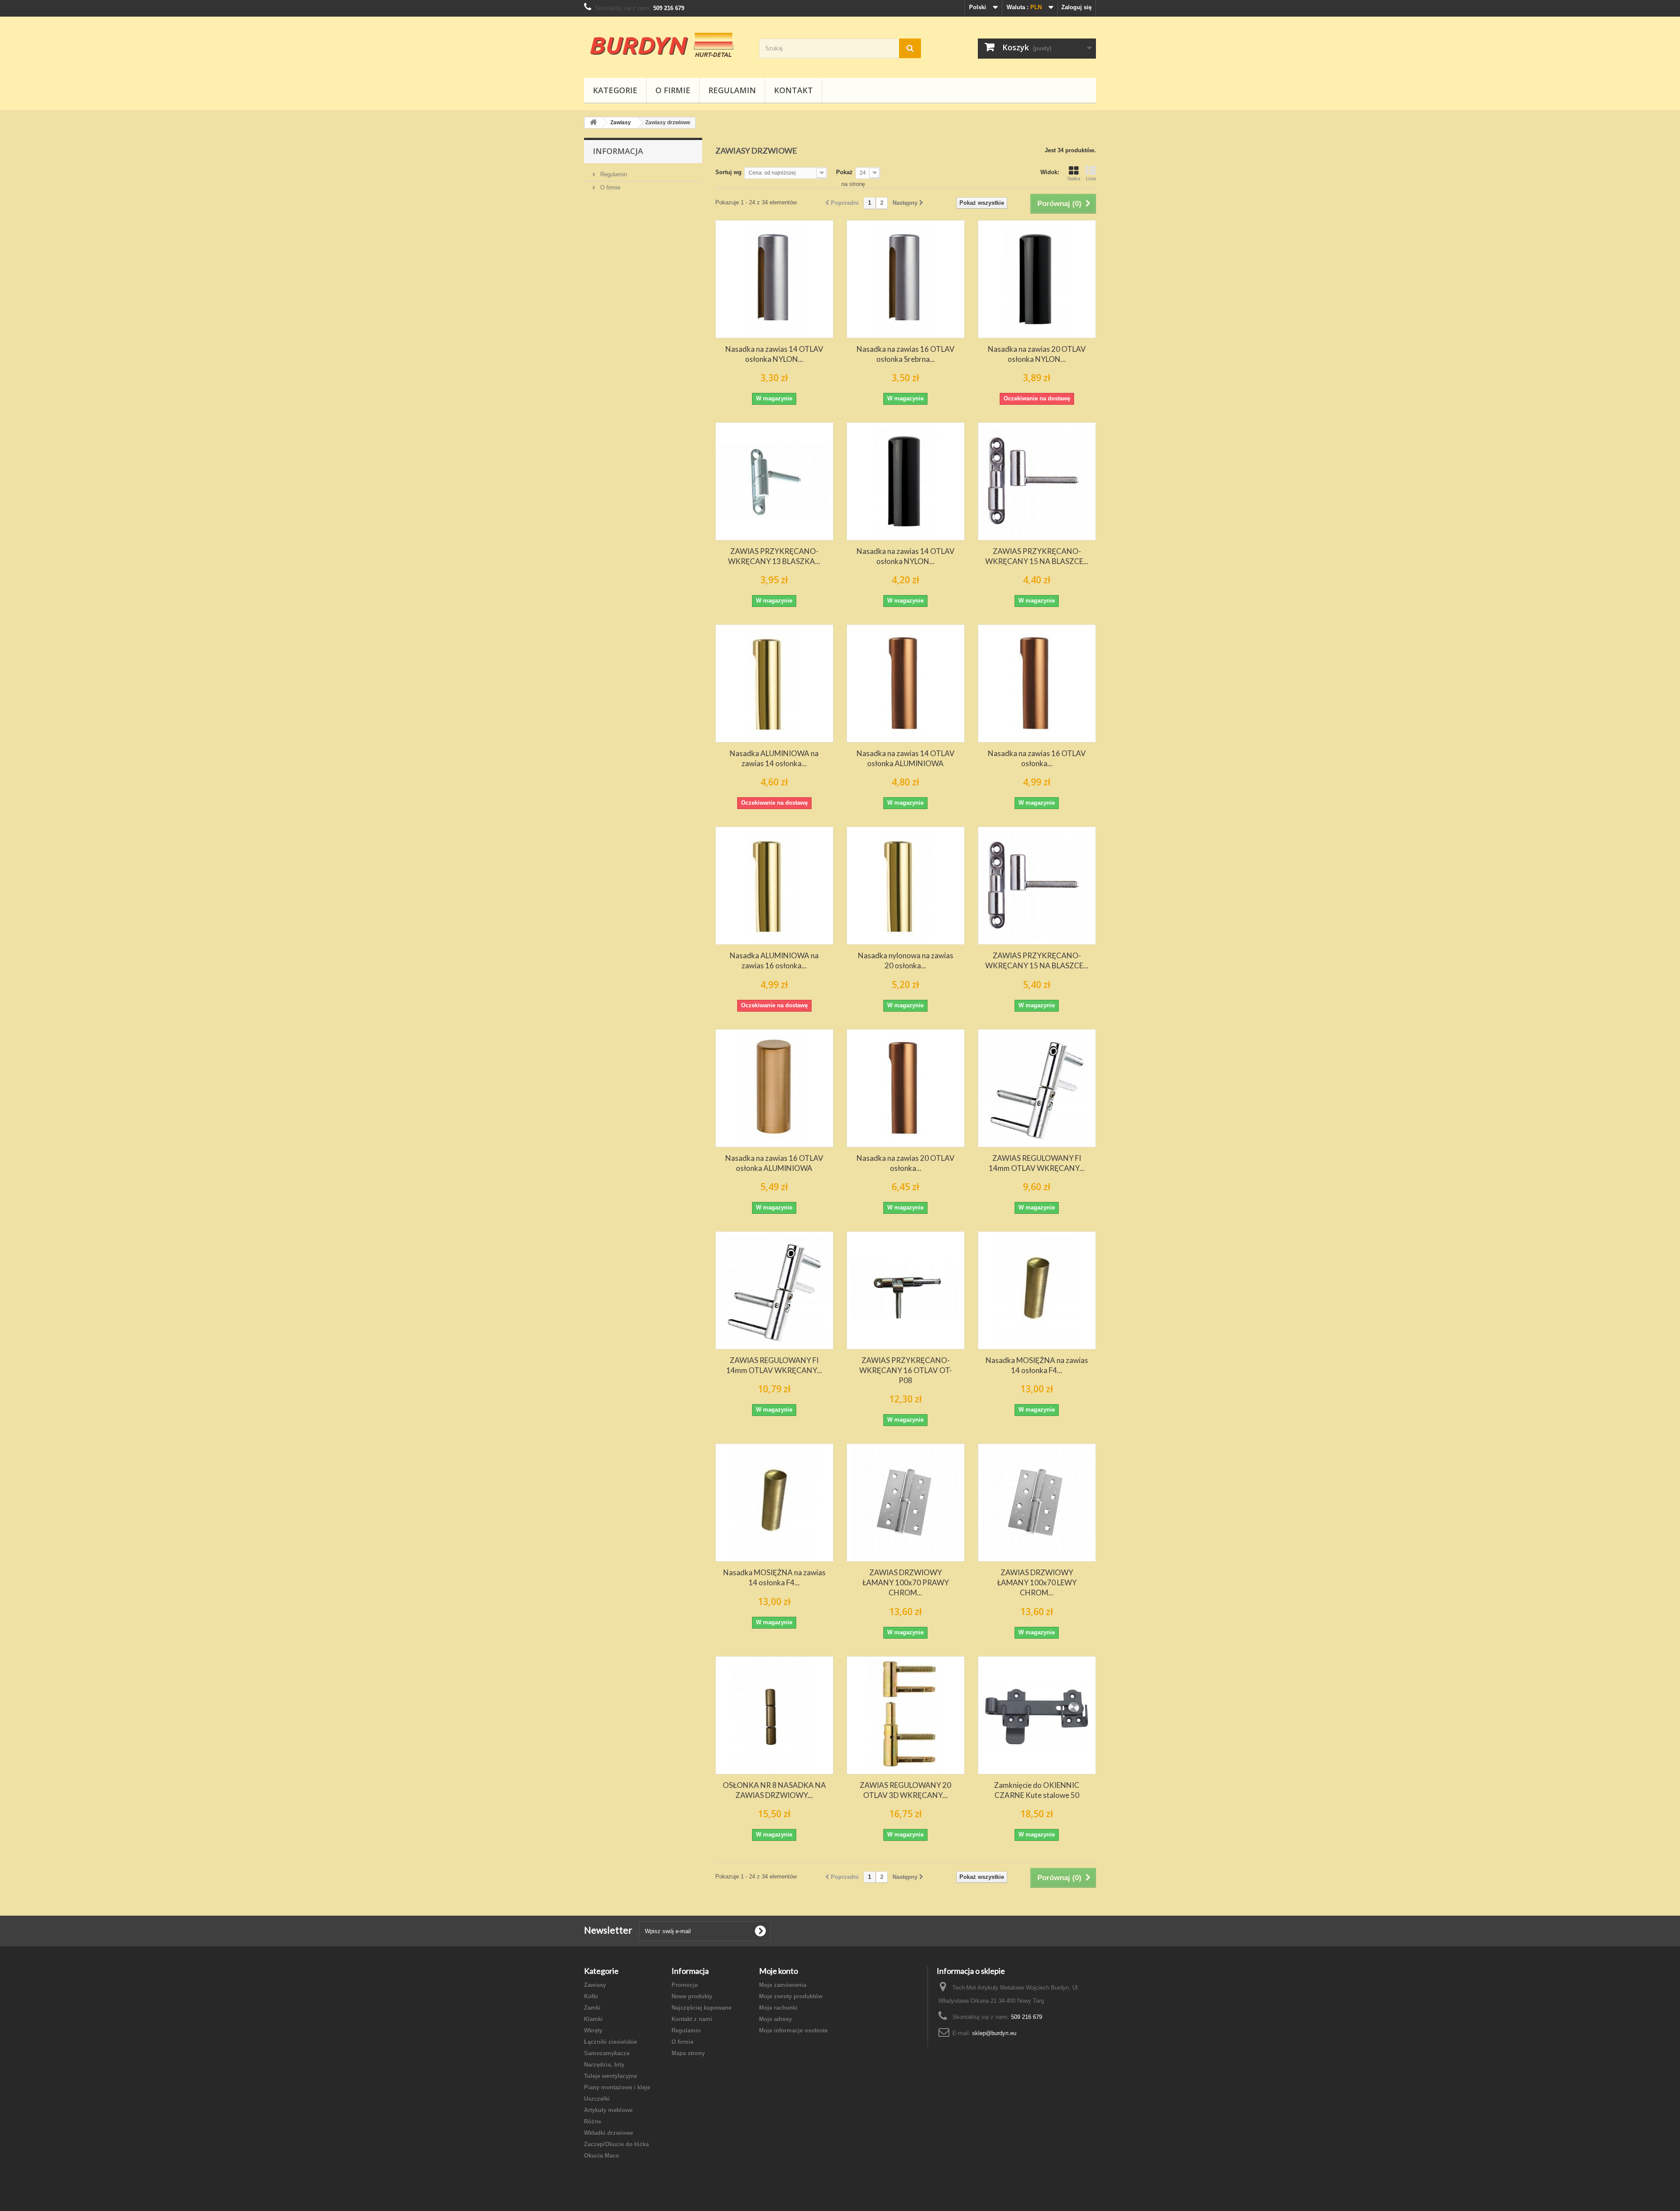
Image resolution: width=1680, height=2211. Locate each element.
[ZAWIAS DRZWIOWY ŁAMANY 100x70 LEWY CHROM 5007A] (1037, 1503)
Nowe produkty (692, 1996)
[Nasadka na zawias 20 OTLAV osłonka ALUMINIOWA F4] (906, 1088)
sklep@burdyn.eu (994, 2033)
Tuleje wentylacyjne (611, 2076)
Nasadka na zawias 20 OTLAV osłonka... (906, 1163)
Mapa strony (688, 2053)
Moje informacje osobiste (793, 2031)
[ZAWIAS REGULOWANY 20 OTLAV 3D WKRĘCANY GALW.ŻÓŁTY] (906, 1715)
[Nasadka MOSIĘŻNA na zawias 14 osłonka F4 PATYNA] (1037, 1290)
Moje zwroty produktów (791, 1996)
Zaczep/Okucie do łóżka (616, 2144)
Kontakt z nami (692, 2019)
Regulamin (732, 90)
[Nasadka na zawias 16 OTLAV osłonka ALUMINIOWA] (774, 1088)
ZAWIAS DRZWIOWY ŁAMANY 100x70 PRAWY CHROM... (906, 1582)
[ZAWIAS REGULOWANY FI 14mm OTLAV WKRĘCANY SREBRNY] (1037, 1088)
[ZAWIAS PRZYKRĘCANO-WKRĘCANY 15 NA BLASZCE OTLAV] (1037, 481)
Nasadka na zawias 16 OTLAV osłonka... (1037, 758)
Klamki (593, 2019)
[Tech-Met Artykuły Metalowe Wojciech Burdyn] (665, 45)
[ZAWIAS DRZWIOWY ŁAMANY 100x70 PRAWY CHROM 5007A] (906, 1503)
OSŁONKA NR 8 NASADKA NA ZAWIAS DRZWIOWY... (774, 1790)
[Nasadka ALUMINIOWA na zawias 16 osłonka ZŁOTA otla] (774, 886)
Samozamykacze (607, 2053)
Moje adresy (775, 2019)
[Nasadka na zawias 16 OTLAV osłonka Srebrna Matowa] (906, 279)
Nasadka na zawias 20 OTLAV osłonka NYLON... (1037, 354)
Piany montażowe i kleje (617, 2087)
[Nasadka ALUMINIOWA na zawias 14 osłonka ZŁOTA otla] (774, 683)
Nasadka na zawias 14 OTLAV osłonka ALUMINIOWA (906, 758)
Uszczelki (597, 2099)
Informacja (618, 151)
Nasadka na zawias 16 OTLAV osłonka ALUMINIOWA (774, 1163)
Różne (593, 2122)
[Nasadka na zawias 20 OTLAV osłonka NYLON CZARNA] (1037, 279)
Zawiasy (595, 1985)
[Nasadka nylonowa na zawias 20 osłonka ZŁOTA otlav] (906, 886)
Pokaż (844, 172)
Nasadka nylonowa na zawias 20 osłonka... (906, 960)
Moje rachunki (778, 2008)
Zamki (592, 2008)
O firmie (673, 90)
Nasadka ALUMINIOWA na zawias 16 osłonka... (774, 960)
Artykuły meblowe (608, 2110)
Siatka (1074, 179)
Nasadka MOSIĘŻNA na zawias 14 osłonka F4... (1037, 1365)
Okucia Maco (602, 2156)
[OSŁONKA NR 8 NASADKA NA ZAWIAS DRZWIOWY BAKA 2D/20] (774, 1715)
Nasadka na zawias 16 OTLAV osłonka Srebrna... (906, 354)
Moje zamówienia (783, 1985)
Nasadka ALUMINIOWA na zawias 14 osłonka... (774, 758)
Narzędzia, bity (604, 2065)
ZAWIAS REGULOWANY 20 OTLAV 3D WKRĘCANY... (905, 1790)
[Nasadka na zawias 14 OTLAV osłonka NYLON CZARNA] (906, 481)
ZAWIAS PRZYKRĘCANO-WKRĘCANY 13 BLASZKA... (774, 556)
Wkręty (593, 2031)
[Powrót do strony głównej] (593, 123)
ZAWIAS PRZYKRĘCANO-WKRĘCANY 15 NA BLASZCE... (1037, 556)
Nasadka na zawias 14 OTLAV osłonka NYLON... (774, 354)
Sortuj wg (728, 172)
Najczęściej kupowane (702, 2008)
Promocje (685, 1985)
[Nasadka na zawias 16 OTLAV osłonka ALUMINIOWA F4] (1037, 683)
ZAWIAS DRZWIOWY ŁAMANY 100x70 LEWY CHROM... (1037, 1582)
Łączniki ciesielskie (611, 2042)
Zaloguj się (1076, 7)
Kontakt (793, 90)
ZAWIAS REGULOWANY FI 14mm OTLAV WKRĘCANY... (1037, 1163)
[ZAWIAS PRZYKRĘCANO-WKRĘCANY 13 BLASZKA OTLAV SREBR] (774, 481)
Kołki (591, 1996)
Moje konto (779, 1971)
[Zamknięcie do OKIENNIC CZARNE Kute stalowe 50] (1037, 1715)
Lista (1091, 179)
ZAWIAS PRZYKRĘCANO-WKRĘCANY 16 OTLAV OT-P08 (906, 1370)
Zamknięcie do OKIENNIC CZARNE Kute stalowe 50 (1037, 1790)
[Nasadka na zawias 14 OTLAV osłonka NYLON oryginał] (774, 279)
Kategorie (615, 90)
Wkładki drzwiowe (609, 2133)
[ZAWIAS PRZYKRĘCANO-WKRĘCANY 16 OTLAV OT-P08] (906, 1290)
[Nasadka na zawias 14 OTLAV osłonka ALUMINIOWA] (906, 683)
